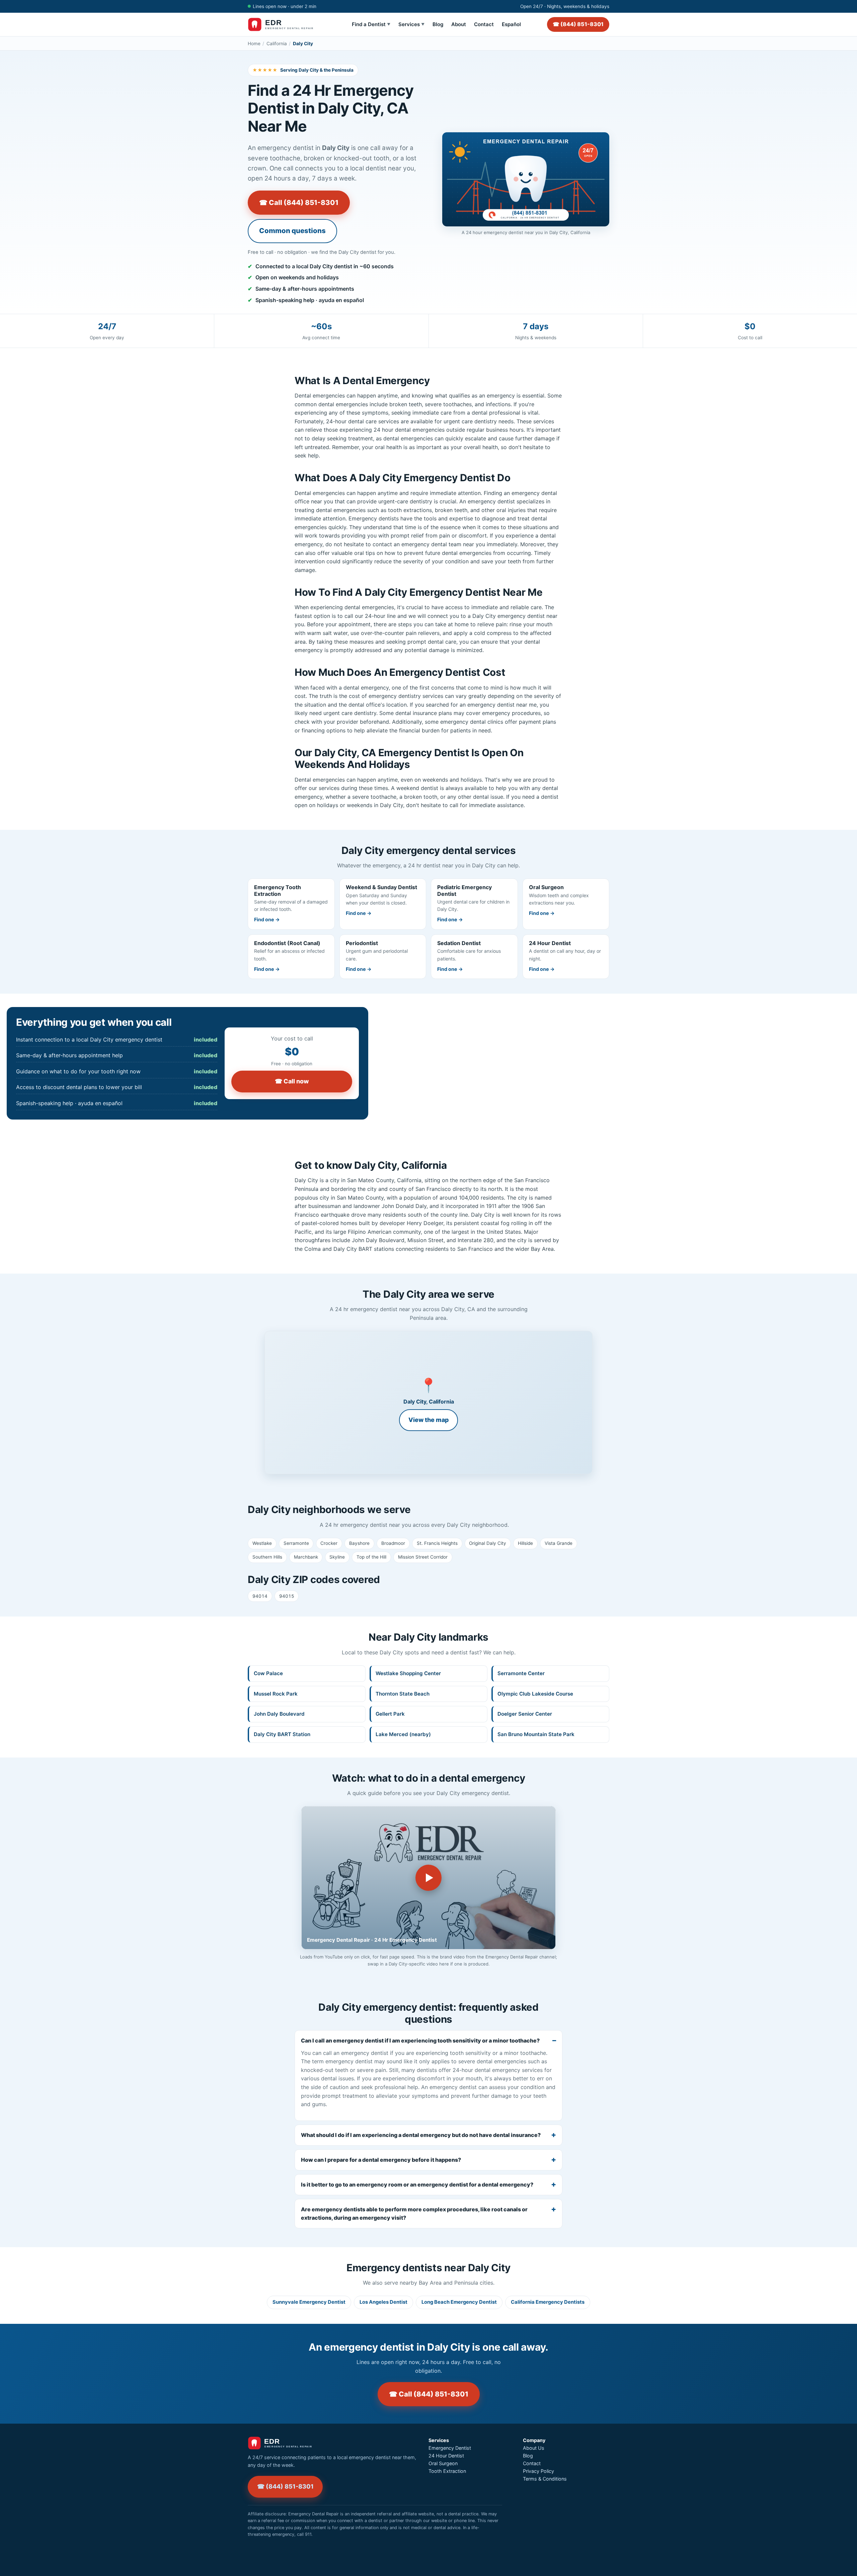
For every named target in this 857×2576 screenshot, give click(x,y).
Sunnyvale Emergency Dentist (309, 2302)
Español (511, 24)
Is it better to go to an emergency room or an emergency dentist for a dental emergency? (417, 2185)
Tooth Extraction (447, 2471)
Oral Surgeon (443, 2463)
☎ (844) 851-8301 (578, 24)
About (459, 24)
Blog (438, 24)
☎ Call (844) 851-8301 (299, 202)
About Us (534, 2448)
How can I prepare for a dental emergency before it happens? (381, 2160)
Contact (484, 24)
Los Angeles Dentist (383, 2302)
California (277, 44)
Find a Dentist (371, 24)
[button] (428, 1403)
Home (254, 44)
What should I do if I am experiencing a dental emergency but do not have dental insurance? (421, 2135)
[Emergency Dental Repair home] (287, 24)
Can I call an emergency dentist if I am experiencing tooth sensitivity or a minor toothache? (420, 2041)
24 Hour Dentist (446, 2456)
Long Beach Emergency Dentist (459, 2302)
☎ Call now (292, 1081)
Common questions (292, 231)
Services (411, 24)
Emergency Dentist (450, 2448)
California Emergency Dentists (548, 2302)
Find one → (267, 919)
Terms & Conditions (545, 2479)
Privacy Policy (538, 2471)
